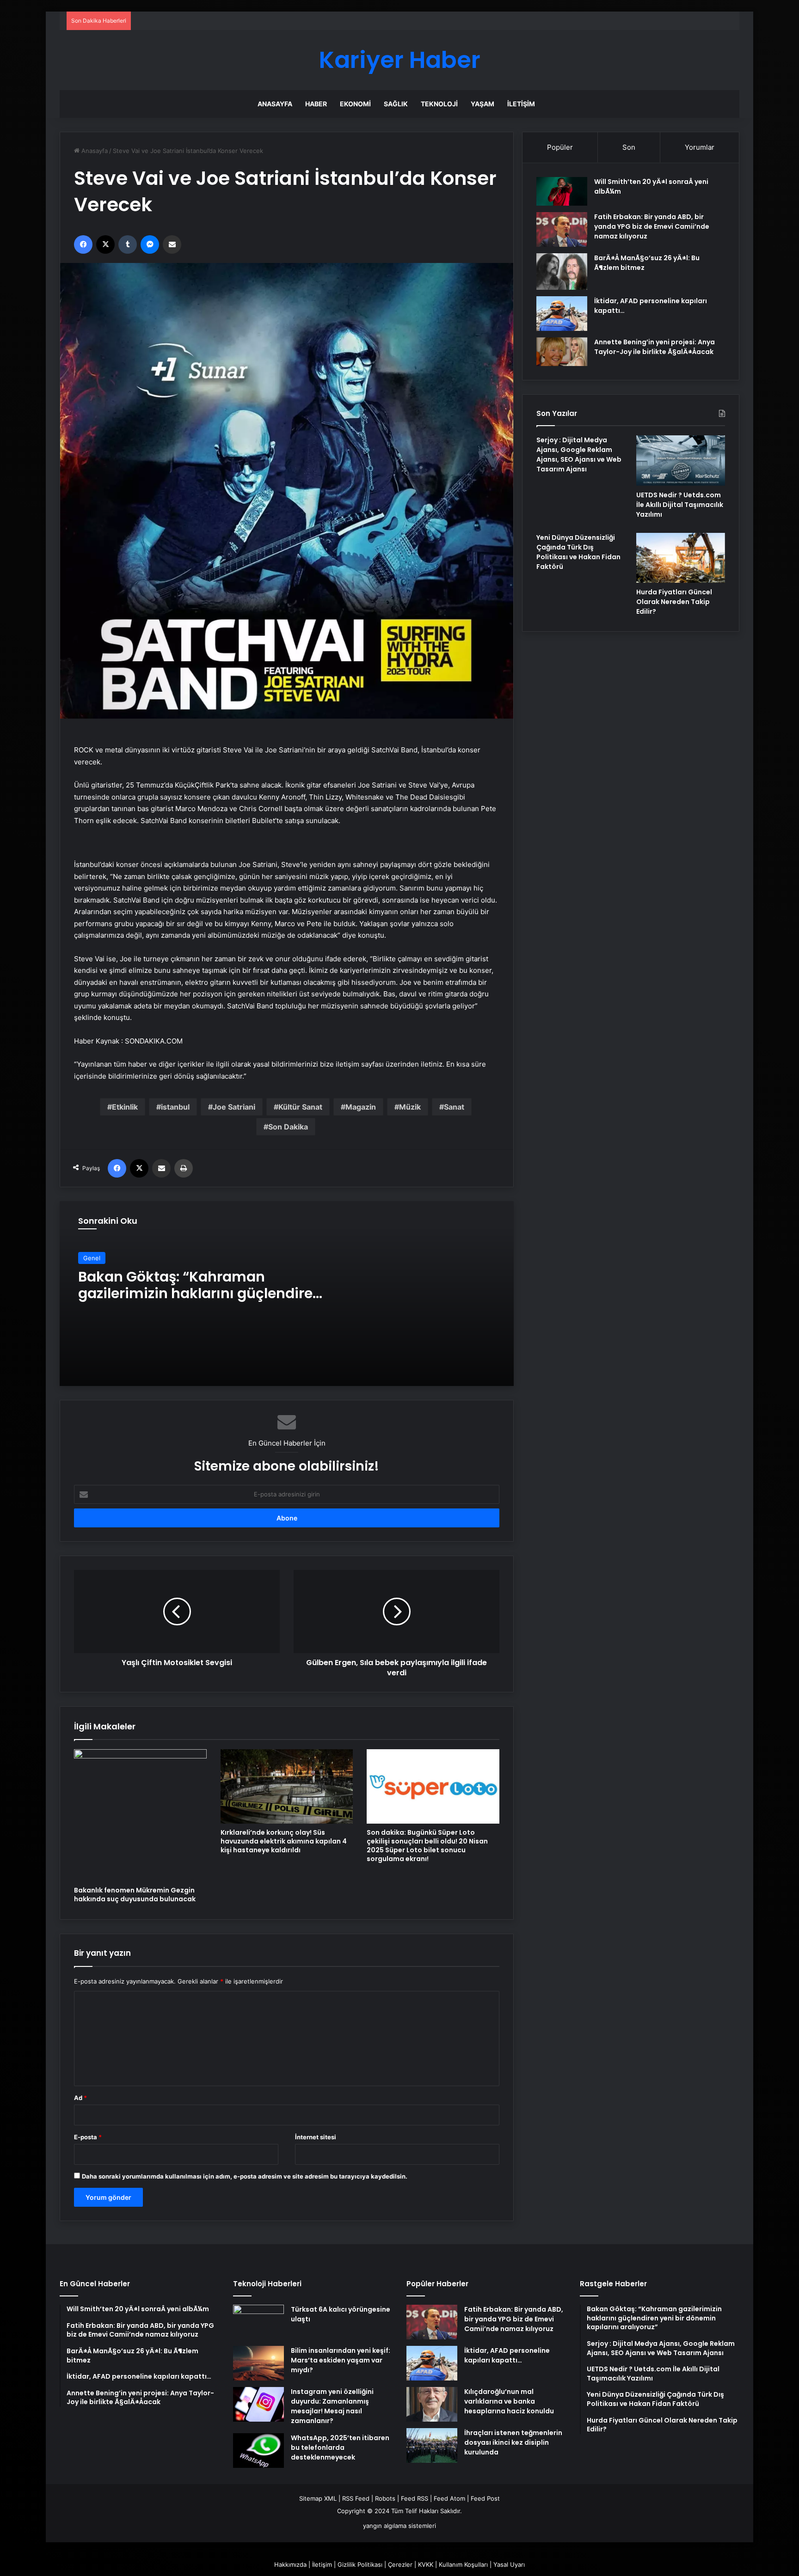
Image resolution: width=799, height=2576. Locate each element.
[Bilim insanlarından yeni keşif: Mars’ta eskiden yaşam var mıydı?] (258, 2363)
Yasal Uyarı (509, 2564)
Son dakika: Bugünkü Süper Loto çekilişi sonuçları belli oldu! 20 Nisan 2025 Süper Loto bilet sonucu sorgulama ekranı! (427, 1846)
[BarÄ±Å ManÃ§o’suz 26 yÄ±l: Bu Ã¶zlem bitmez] (562, 271)
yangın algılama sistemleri (399, 2526)
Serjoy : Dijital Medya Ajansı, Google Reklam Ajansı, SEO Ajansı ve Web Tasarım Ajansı (579, 455)
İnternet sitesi (316, 2137)
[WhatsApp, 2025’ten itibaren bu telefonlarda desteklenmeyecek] (258, 2451)
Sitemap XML (318, 2498)
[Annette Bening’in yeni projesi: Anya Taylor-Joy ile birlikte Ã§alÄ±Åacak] (562, 352)
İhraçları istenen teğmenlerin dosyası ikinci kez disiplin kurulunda (513, 2442)
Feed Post (485, 2498)
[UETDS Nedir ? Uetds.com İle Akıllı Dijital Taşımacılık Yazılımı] (681, 460)
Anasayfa (275, 104)
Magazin (361, 1107)
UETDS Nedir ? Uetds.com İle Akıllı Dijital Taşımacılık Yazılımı (680, 505)
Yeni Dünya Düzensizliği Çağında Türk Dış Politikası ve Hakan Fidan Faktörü (578, 552)
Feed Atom (449, 2498)
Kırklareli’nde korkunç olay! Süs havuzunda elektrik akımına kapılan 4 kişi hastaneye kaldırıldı (284, 1841)
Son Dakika (288, 1127)
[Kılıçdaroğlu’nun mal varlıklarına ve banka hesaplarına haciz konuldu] (432, 2404)
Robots (385, 2498)
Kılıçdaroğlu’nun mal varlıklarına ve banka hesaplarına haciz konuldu (509, 2401)
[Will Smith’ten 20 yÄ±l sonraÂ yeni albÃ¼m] (562, 191)
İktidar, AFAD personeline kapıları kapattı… (507, 2355)
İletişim (521, 104)
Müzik (410, 1107)
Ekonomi (355, 104)
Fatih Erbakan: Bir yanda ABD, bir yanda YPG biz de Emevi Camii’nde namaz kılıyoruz (652, 226)
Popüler (560, 147)
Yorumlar (700, 147)
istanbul (175, 1107)
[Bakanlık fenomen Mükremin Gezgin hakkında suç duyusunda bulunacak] (140, 1816)
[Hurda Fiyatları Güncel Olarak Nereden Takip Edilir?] (681, 558)
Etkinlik (125, 1107)
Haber (316, 104)
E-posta (88, 2137)
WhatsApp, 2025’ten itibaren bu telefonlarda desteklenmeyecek (340, 2448)
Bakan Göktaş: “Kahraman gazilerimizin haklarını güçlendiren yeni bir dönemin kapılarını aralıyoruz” (200, 1302)
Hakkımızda (290, 2564)
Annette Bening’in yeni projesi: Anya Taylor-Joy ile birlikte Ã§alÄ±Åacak (655, 347)
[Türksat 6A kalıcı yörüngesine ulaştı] (258, 2322)
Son (629, 147)
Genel (92, 1258)
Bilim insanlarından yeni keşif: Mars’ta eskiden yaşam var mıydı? (341, 2360)
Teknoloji (439, 104)
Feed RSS (415, 2498)
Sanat (454, 1107)
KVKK (426, 2564)
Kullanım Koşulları (463, 2564)
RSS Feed (356, 2498)
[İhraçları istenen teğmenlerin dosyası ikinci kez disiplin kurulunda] (432, 2445)
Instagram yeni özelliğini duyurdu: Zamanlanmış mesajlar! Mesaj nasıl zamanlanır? (332, 2406)
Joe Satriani (234, 1107)
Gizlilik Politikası (360, 2564)
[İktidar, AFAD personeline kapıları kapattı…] (562, 314)
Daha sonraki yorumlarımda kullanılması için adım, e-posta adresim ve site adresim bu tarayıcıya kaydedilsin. (245, 2176)
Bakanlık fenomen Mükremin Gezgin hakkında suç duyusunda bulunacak (135, 1895)
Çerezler (400, 2564)
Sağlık (396, 104)
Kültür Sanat (300, 1107)
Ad (80, 2098)
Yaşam (482, 104)
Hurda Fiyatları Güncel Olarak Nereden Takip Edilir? (674, 602)
